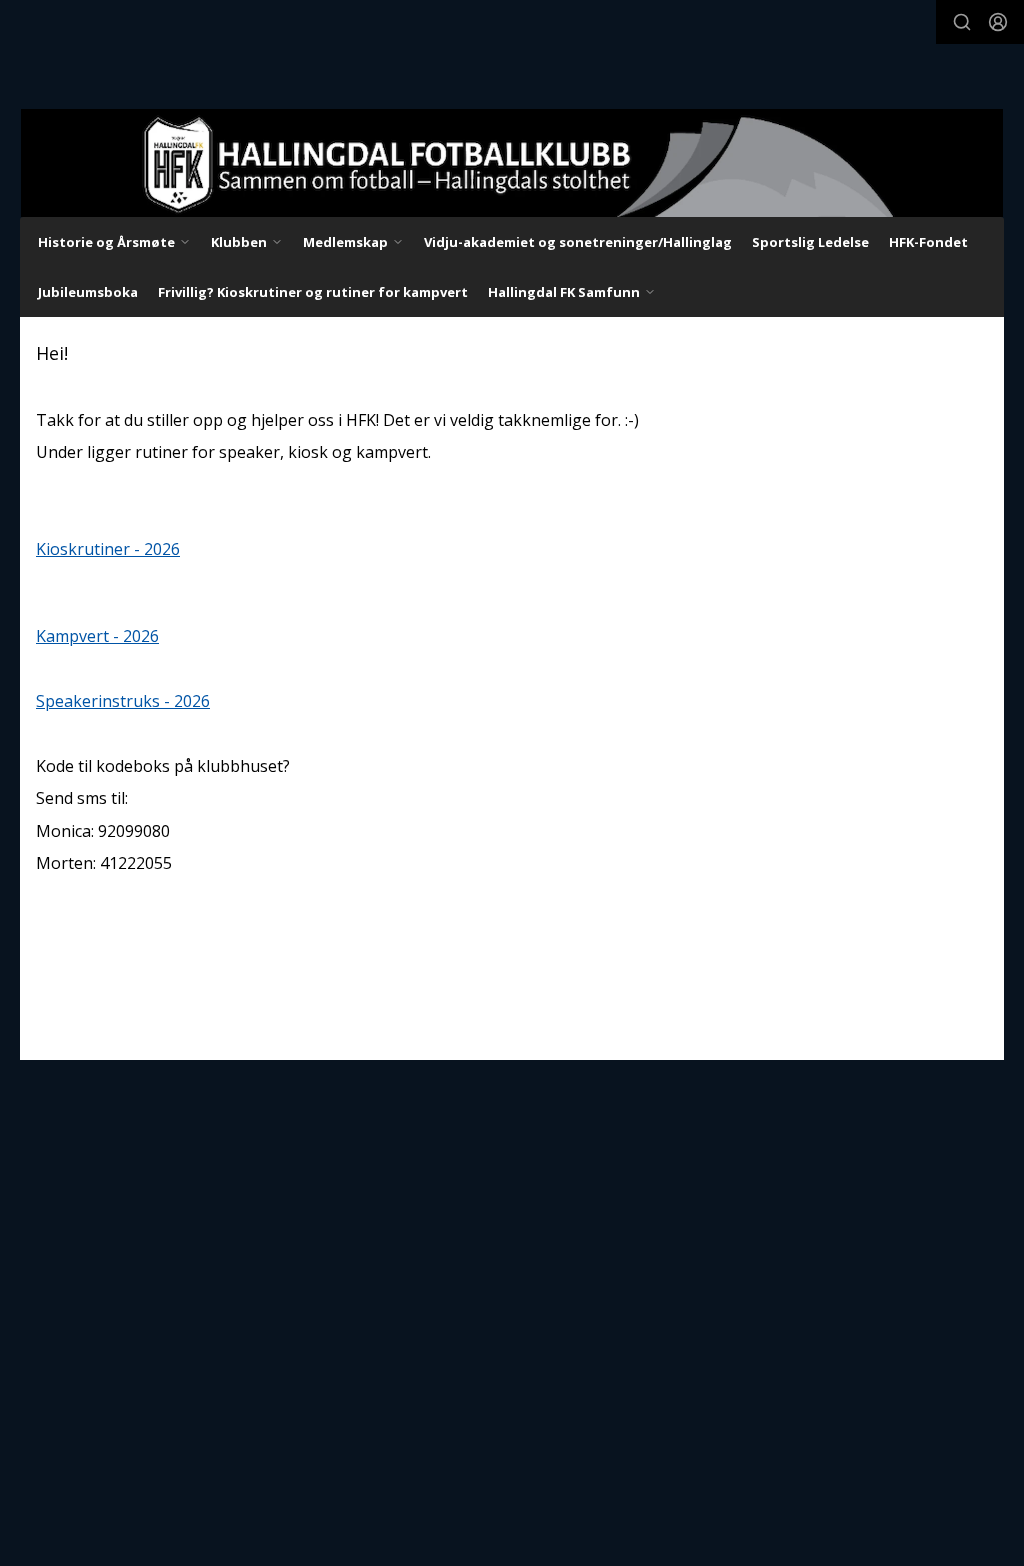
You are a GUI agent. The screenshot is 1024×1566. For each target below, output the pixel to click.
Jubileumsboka (88, 292)
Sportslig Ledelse (810, 242)
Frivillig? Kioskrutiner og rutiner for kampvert (313, 292)
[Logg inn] (998, 22)
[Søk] (962, 22)
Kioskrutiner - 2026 (108, 549)
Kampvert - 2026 (97, 636)
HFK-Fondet (928, 242)
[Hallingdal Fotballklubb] (512, 163)
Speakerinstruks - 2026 (123, 701)
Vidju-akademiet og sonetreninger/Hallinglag (578, 242)
